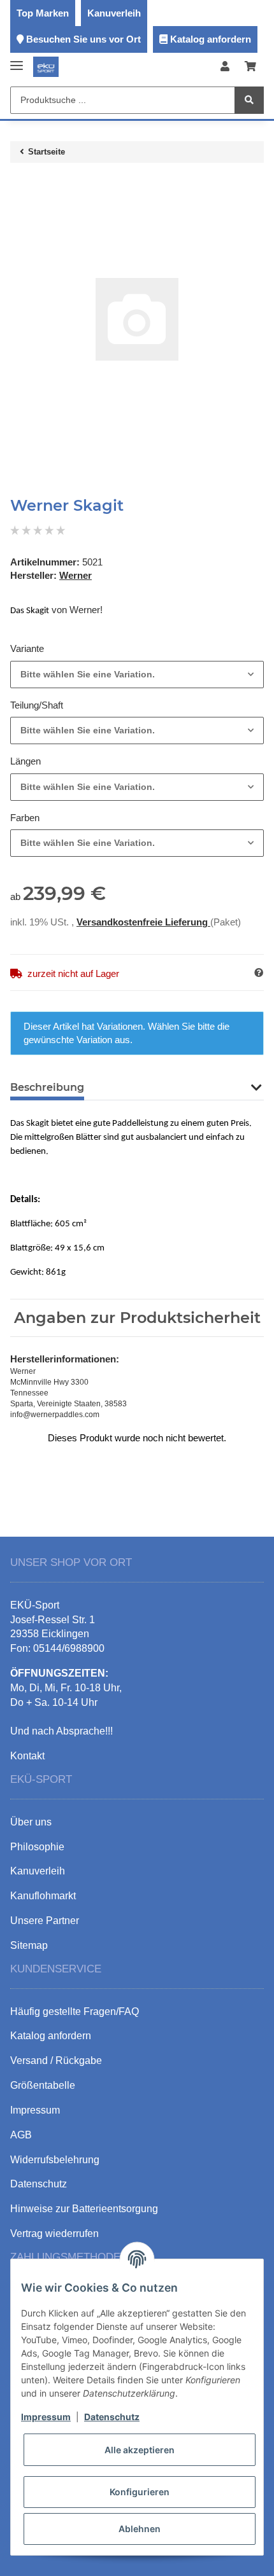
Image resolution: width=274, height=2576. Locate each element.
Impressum (46, 2417)
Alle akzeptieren (140, 2450)
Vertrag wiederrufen (54, 2233)
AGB (21, 2135)
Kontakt (27, 1756)
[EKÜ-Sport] (46, 67)
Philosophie (37, 1847)
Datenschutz (112, 2417)
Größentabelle (43, 2085)
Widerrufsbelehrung (55, 2160)
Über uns (31, 1822)
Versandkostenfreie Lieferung (143, 922)
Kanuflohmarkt (43, 1896)
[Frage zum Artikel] (259, 973)
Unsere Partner (45, 1921)
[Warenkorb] (250, 67)
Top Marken (43, 13)
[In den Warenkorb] (20, 186)
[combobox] (137, 675)
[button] (225, 67)
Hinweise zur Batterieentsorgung (84, 2209)
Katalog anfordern (211, 39)
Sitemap (29, 1945)
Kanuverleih (114, 13)
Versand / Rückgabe (56, 2060)
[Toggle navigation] (17, 61)
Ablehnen (140, 2529)
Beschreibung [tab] (47, 1087)
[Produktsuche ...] (249, 100)
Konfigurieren (140, 2492)
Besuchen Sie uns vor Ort (83, 39)
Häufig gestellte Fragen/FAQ (75, 2012)
